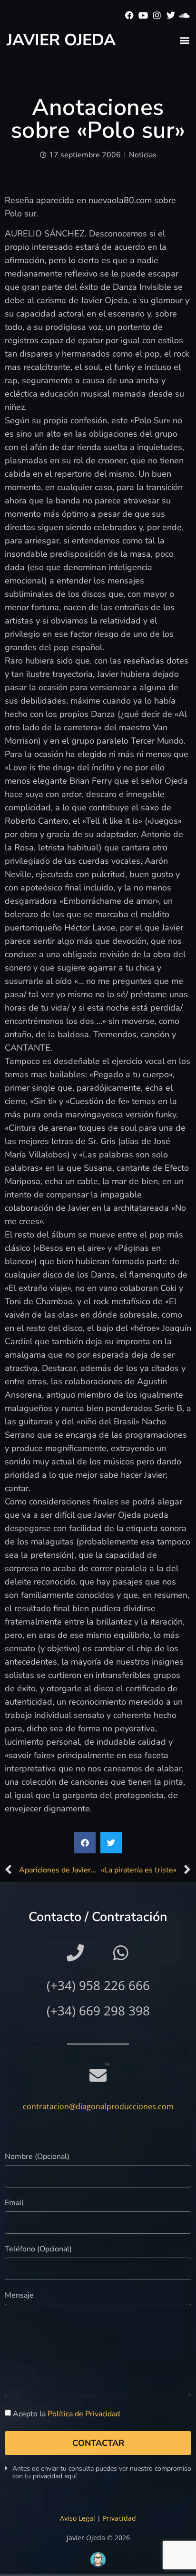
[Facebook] (130, 15)
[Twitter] (171, 15)
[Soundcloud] (184, 15)
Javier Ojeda (61, 40)
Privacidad (119, 2518)
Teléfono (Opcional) (38, 2250)
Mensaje (19, 2296)
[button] (184, 40)
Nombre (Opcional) (37, 2157)
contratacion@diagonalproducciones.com (98, 2106)
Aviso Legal (78, 2518)
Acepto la (66, 2414)
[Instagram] (157, 15)
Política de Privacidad (84, 2414)
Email (14, 2203)
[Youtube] (143, 15)
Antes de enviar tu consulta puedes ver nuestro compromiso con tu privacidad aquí (102, 2472)
